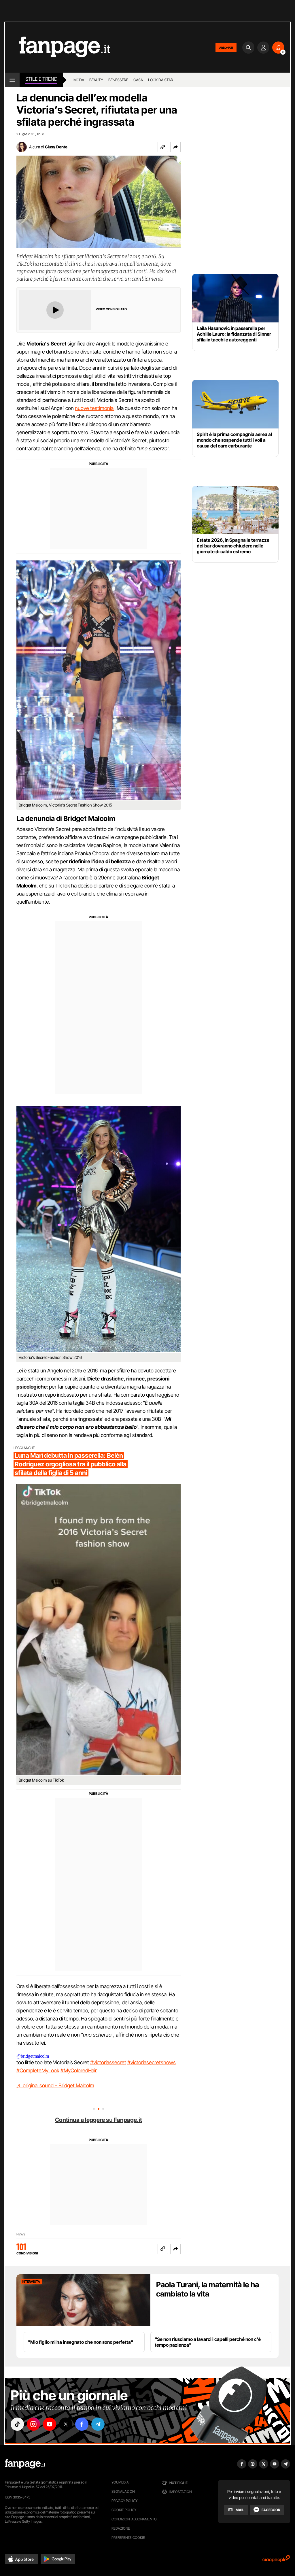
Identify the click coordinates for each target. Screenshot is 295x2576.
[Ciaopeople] (276, 2561)
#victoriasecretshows (152, 2062)
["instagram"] (33, 2424)
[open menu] (12, 80)
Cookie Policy (124, 2510)
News (21, 2234)
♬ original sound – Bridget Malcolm (55, 2085)
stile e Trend (41, 79)
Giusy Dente (56, 147)
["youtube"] (50, 2424)
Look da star (161, 80)
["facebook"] (82, 2424)
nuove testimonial (95, 408)
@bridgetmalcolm (33, 2056)
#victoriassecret (108, 2062)
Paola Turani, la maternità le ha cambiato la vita (208, 2289)
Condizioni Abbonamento (134, 2519)
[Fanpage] (25, 2464)
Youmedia (120, 2482)
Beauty (96, 80)
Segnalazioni (123, 2491)
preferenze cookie (128, 2538)
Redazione (121, 2528)
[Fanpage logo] (58, 47)
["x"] (66, 2424)
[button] (175, 147)
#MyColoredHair (79, 2070)
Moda (79, 80)
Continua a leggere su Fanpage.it (99, 2120)
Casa (138, 80)
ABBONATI (226, 48)
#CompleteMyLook (38, 2070)
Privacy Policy (124, 2501)
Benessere (118, 80)
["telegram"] (98, 2424)
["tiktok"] (17, 2424)
